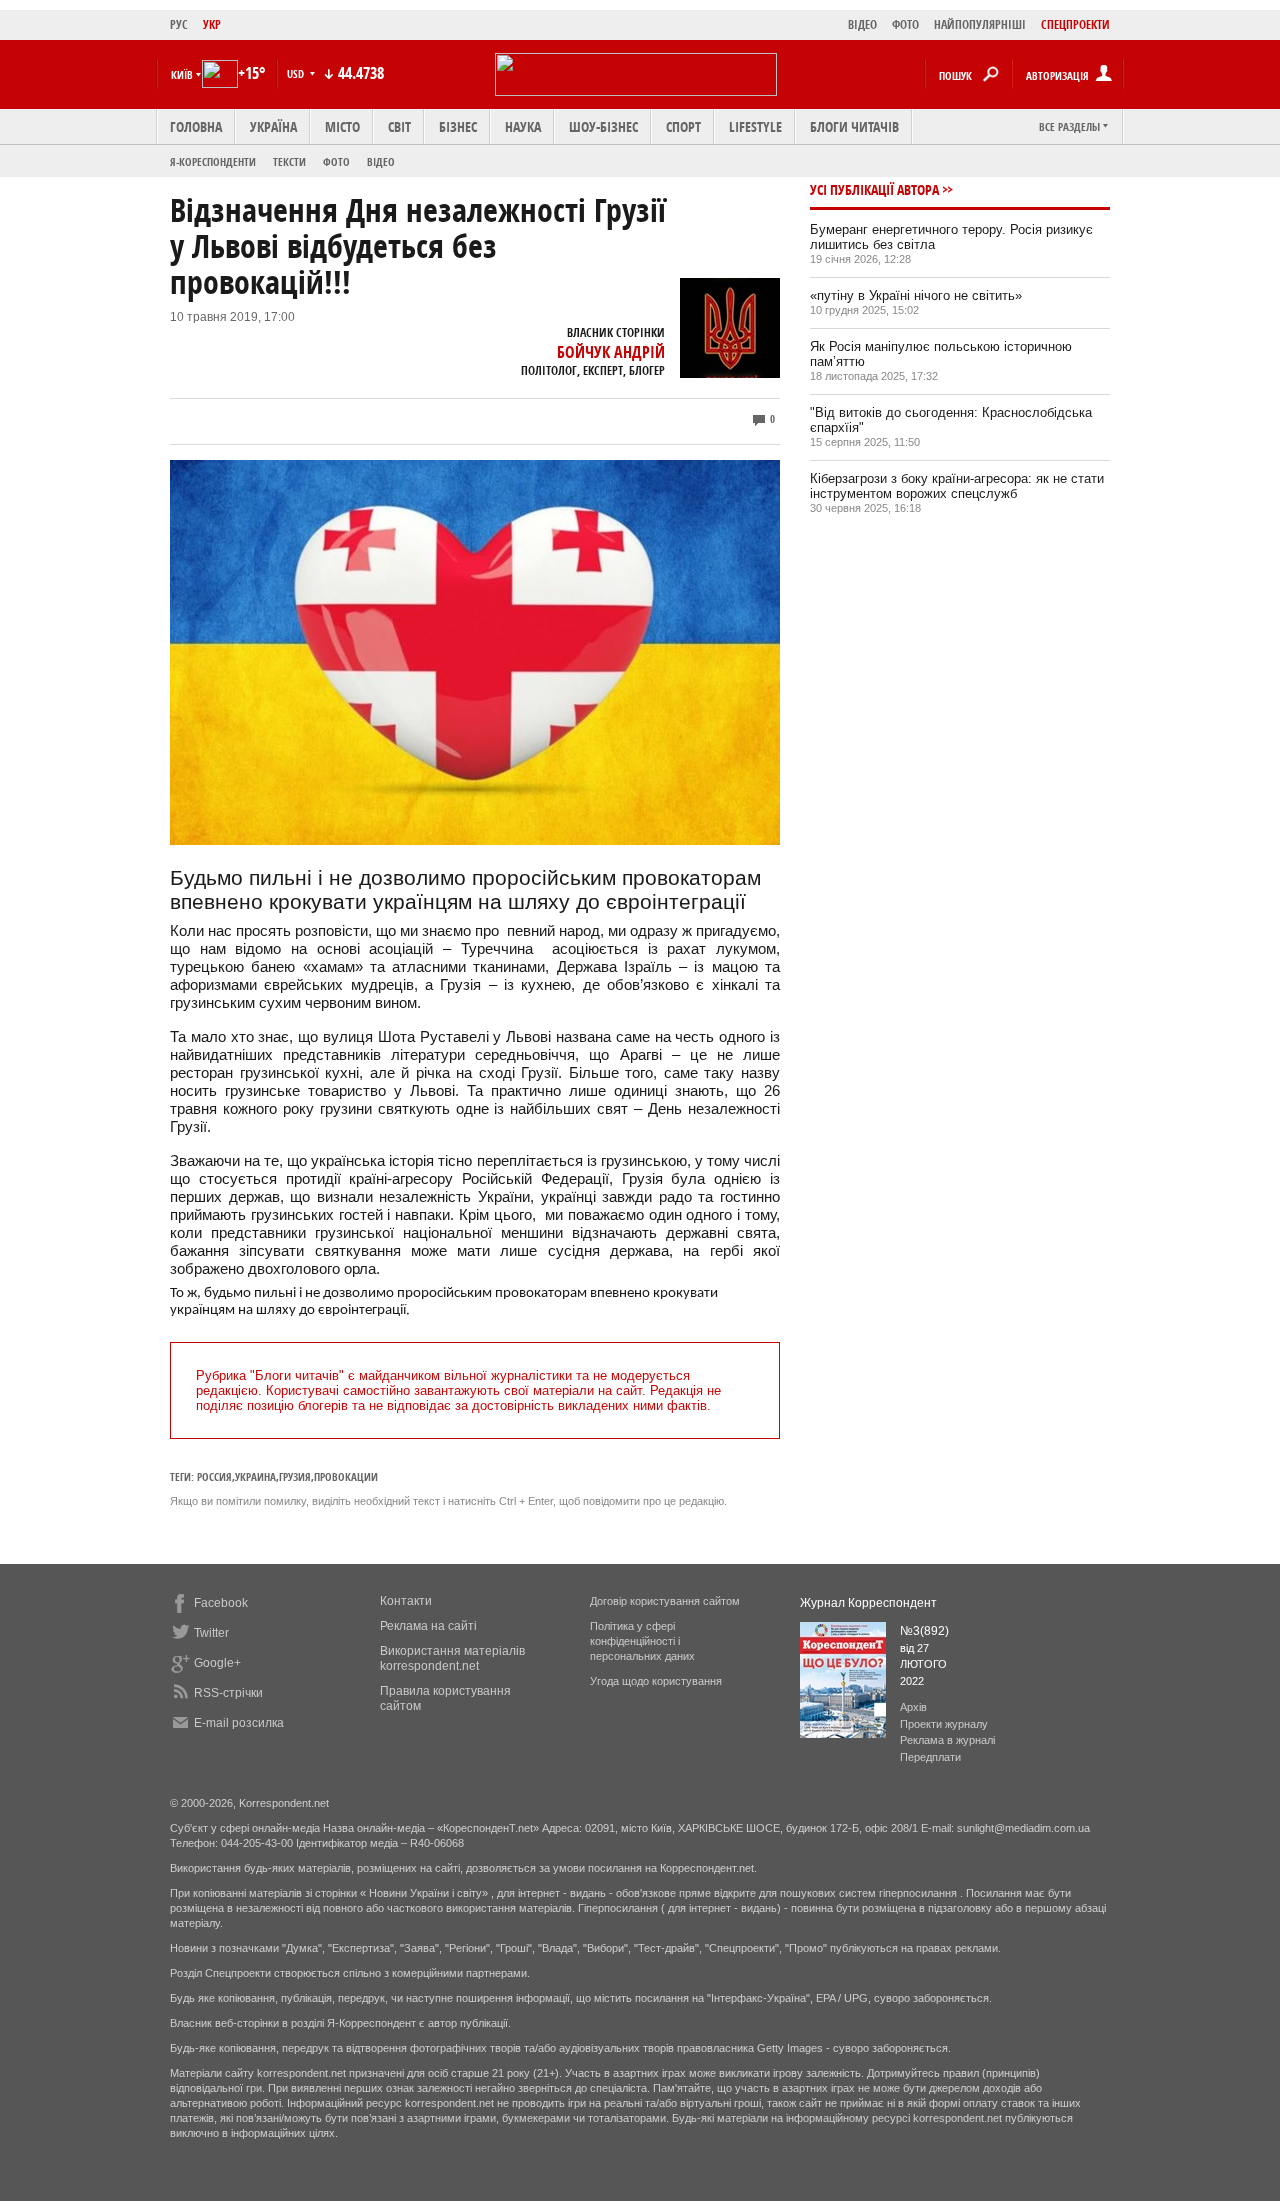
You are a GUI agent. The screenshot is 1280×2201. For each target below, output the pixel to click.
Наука (523, 126)
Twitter (211, 1633)
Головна (196, 126)
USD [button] (297, 73)
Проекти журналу (944, 1724)
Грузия (295, 1476)
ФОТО (905, 24)
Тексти (289, 161)
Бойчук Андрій (611, 352)
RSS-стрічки (228, 1693)
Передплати (930, 1757)
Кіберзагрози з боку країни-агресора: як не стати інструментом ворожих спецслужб (957, 486)
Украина (255, 1476)
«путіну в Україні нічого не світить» (916, 295)
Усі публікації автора (874, 189)
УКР (212, 24)
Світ (399, 126)
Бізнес (458, 126)
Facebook (221, 1603)
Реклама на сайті (428, 1626)
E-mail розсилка (239, 1723)
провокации (346, 1476)
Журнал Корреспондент (868, 1603)
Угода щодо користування (656, 1681)
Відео (381, 161)
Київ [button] (182, 74)
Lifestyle (755, 126)
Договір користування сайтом (665, 1601)
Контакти (406, 1601)
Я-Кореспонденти (213, 161)
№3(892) (924, 1631)
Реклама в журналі (947, 1740)
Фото (336, 161)
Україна (273, 126)
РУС (179, 24)
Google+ (217, 1663)
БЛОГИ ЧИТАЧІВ (854, 126)
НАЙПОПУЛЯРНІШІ (980, 24)
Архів (913, 1707)
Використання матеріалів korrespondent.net (452, 1658)
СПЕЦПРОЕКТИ (1075, 24)
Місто (342, 126)
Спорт (683, 126)
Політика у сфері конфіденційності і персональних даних (642, 1641)
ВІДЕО (862, 24)
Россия (214, 1476)
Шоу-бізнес (603, 126)
